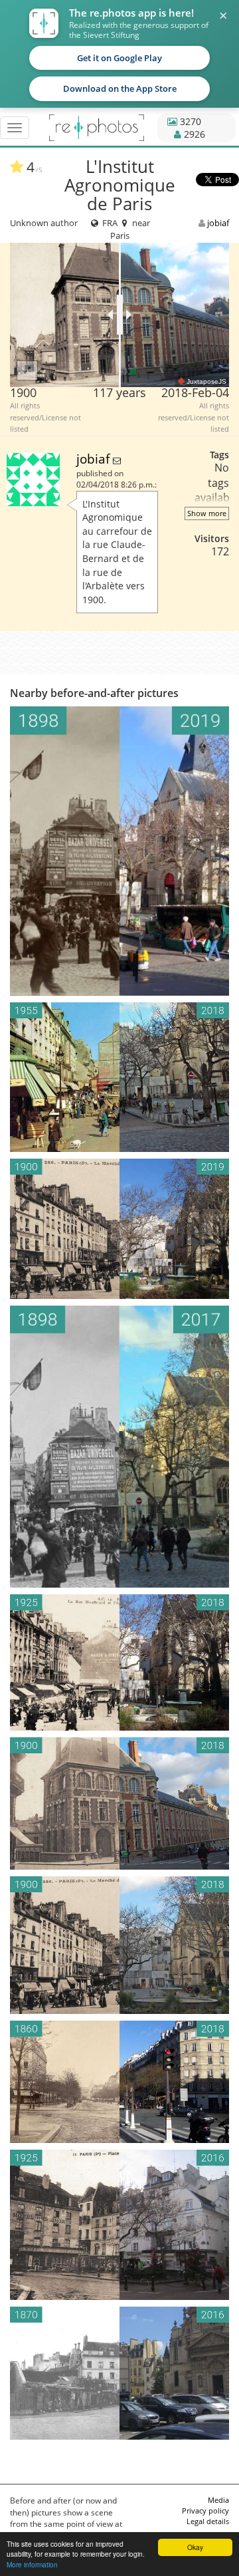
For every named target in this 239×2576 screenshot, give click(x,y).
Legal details (208, 2521)
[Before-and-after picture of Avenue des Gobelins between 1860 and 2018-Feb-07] (119, 2082)
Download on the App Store (120, 88)
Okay (195, 2547)
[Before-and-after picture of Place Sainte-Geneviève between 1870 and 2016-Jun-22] (119, 2373)
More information (32, 2564)
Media (218, 2500)
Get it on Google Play (119, 58)
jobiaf (218, 223)
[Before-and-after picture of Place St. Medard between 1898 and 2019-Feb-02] (119, 851)
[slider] (120, 315)
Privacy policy (205, 2510)
